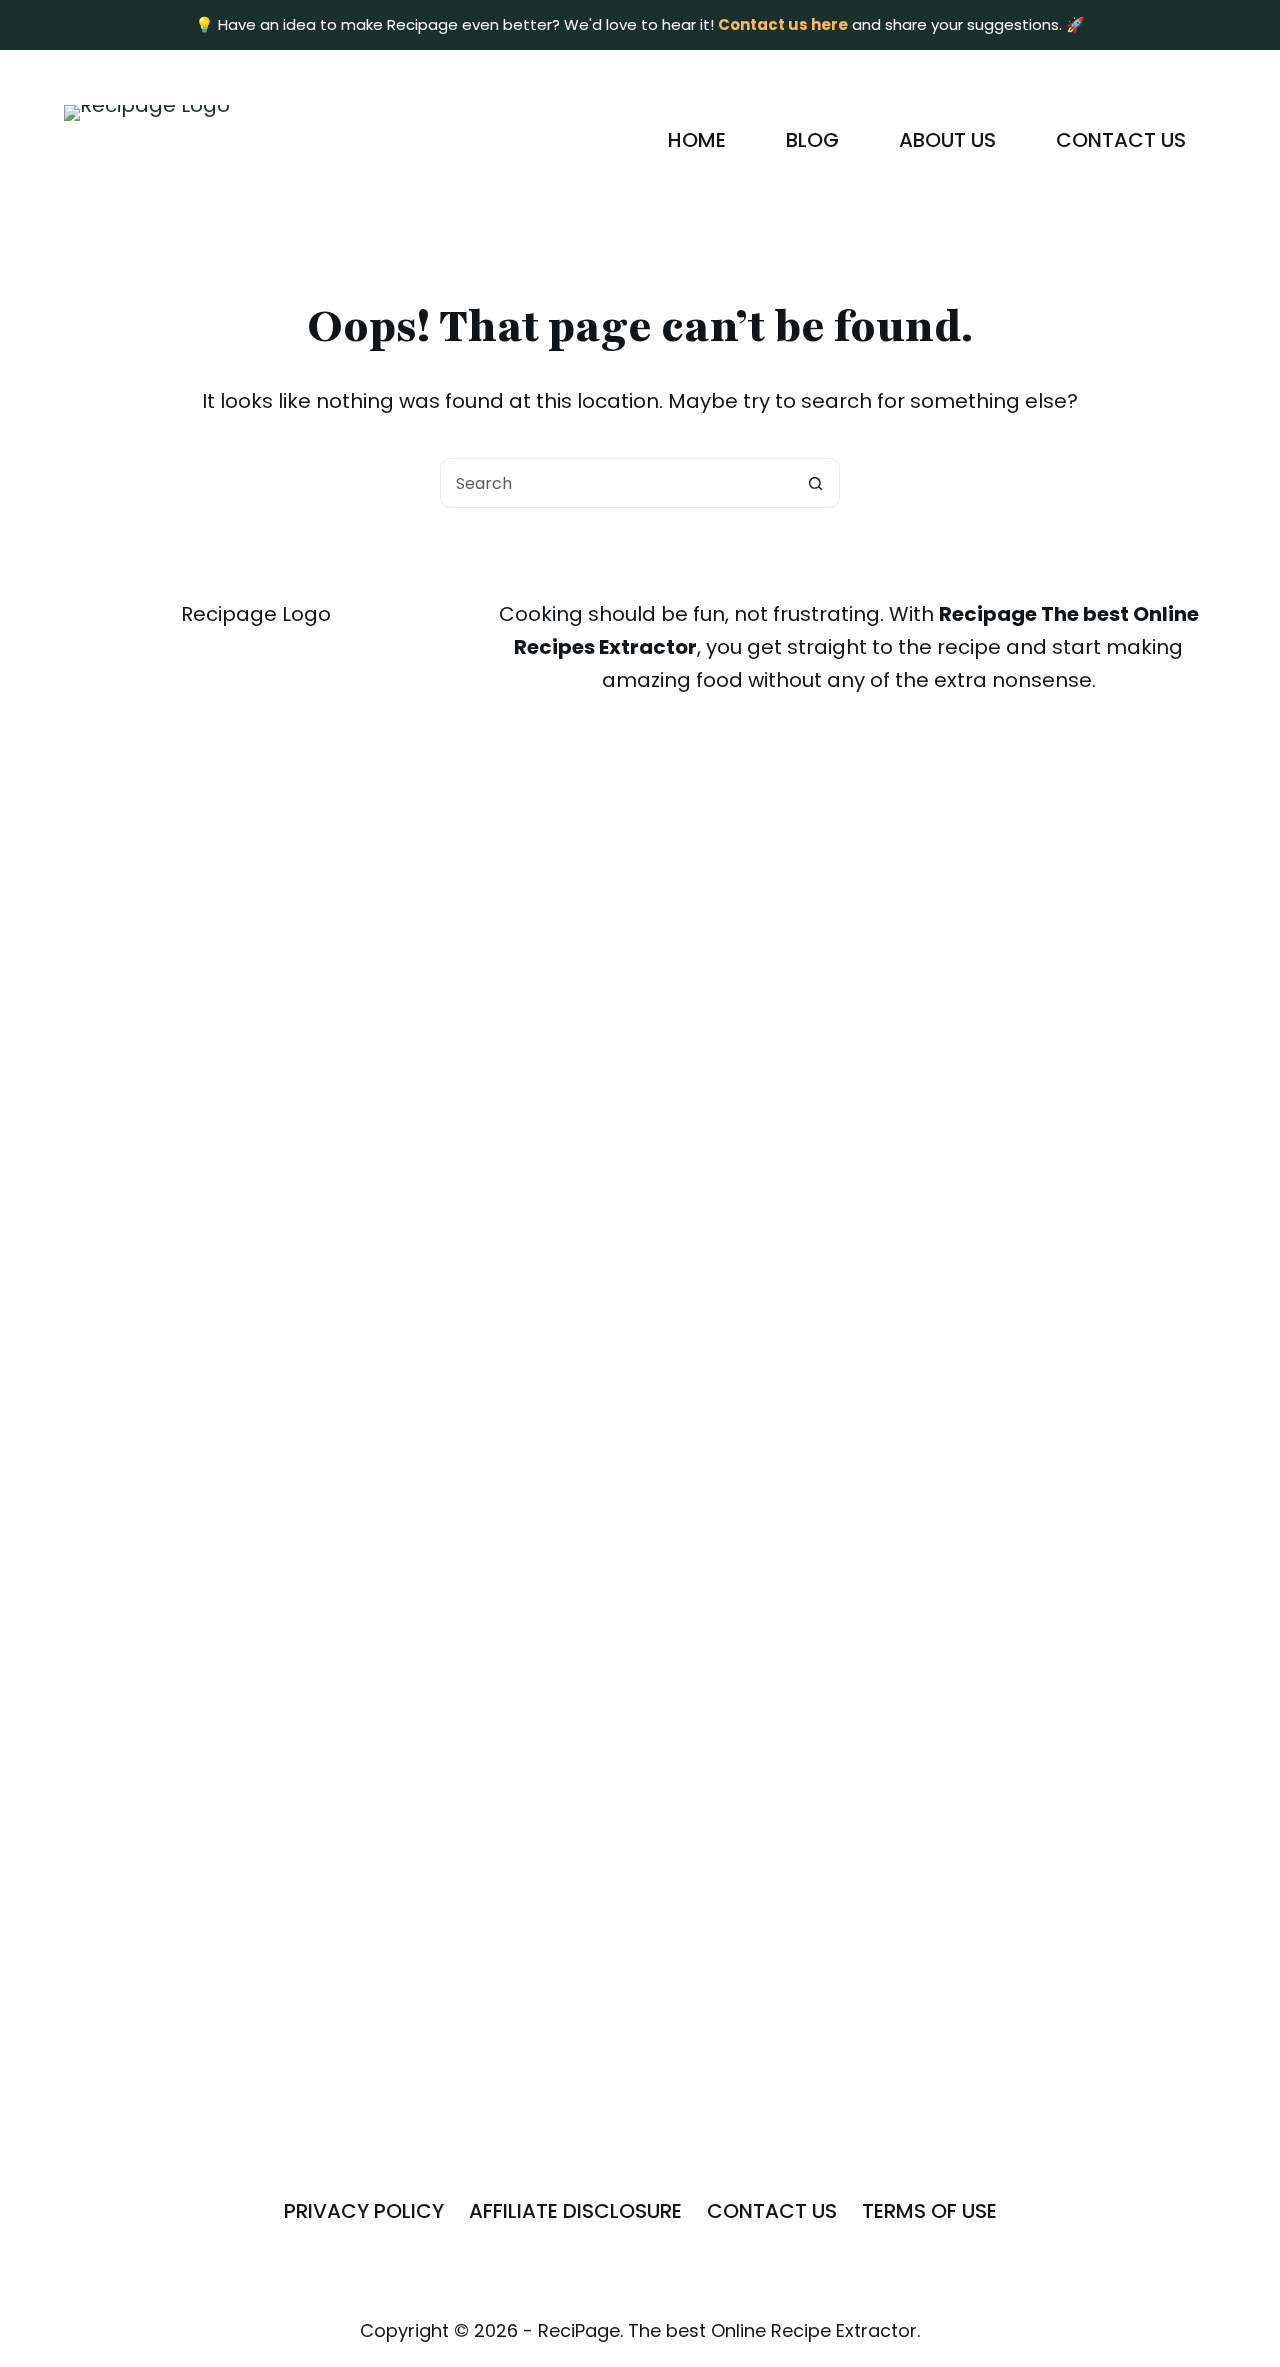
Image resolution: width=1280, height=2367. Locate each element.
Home (697, 140)
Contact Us (1121, 140)
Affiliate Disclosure (575, 2211)
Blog (812, 140)
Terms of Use (929, 2211)
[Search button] (815, 483)
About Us (947, 140)
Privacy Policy (364, 2211)
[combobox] (616, 483)
